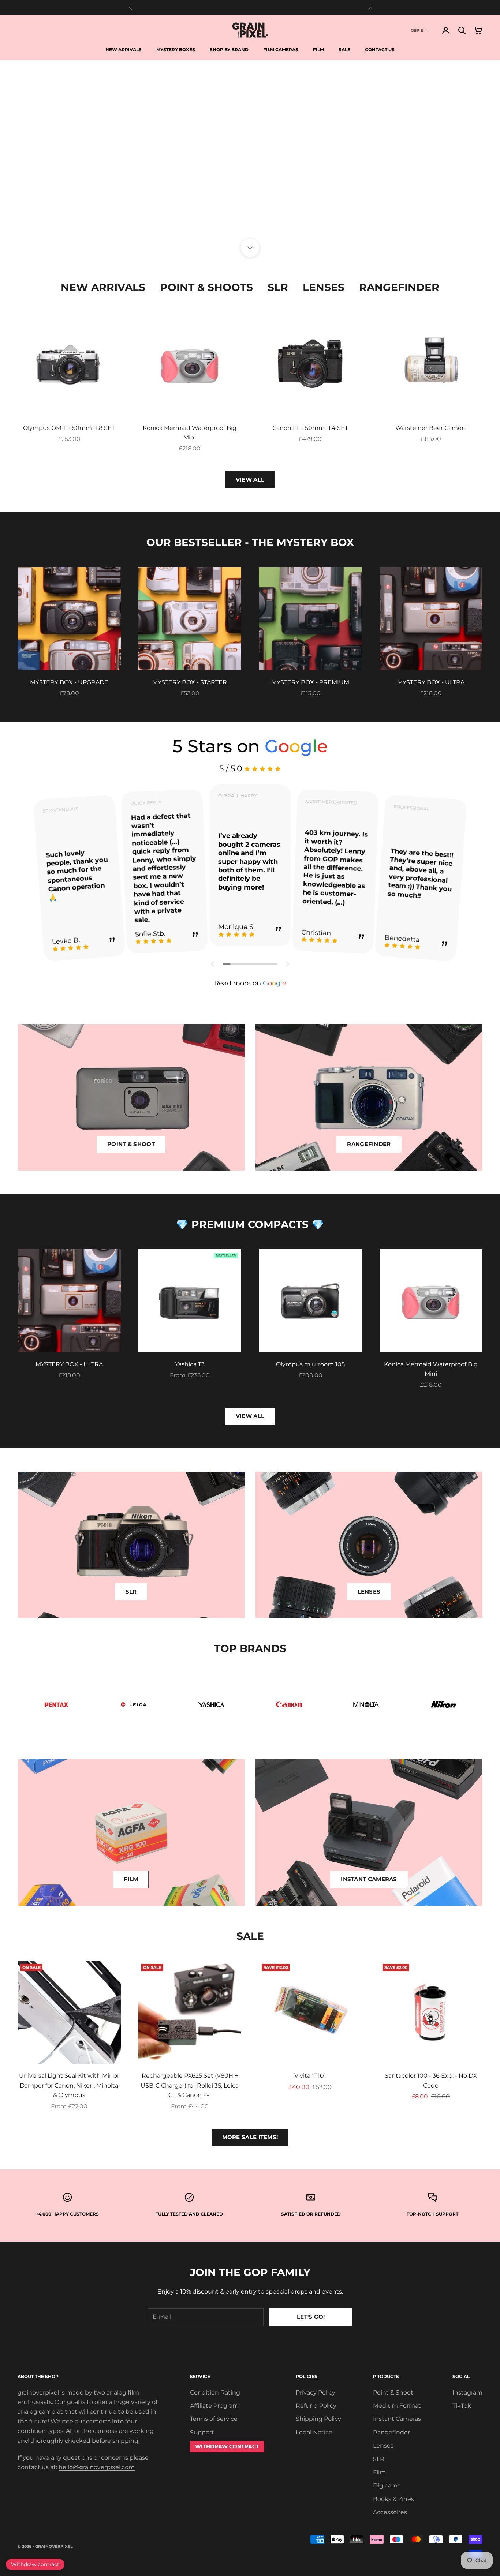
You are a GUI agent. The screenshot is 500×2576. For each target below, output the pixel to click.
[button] (213, 964)
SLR (278, 287)
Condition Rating (215, 2392)
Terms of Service (214, 2419)
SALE (344, 50)
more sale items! (250, 2137)
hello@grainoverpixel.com (97, 2467)
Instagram (467, 2392)
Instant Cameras (397, 2419)
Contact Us (380, 50)
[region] (250, 154)
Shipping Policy (318, 2419)
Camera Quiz (250, 209)
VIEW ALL (250, 480)
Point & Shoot (393, 2392)
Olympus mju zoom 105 (310, 1364)
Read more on (250, 983)
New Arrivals (124, 50)
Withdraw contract (35, 2564)
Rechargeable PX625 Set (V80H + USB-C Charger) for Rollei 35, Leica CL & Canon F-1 (190, 2085)
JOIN (419, 2553)
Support (202, 2432)
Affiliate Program (214, 2406)
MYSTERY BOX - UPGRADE (69, 682)
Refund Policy (316, 2406)
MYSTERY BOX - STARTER (190, 682)
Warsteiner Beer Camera (431, 428)
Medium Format (397, 2406)
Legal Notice (314, 2432)
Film (318, 50)
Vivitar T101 (310, 2076)
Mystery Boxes (176, 50)
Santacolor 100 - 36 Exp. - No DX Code (431, 2080)
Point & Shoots (206, 287)
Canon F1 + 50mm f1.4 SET (310, 428)
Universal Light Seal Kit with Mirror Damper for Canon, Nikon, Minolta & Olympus (69, 2085)
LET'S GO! (311, 2317)
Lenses (324, 287)
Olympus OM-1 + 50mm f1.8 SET (69, 428)
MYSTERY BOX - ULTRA (431, 682)
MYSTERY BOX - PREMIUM (310, 682)
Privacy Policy (316, 2392)
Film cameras (281, 50)
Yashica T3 (190, 1364)
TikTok (462, 2406)
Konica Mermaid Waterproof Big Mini (190, 433)
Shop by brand (229, 50)
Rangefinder (399, 287)
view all (250, 1416)
